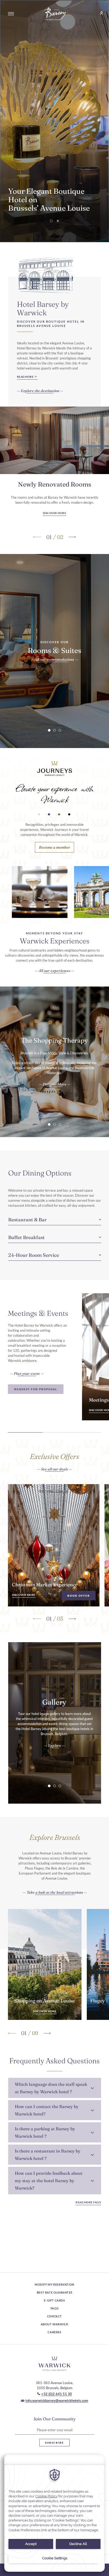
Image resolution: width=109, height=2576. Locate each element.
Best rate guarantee (54, 2292)
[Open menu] (11, 14)
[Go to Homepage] (54, 14)
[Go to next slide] (72, 537)
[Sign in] (99, 14)
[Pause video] (58, 221)
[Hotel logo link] (54, 2364)
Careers (54, 2332)
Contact (54, 2316)
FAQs (54, 2308)
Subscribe (54, 2443)
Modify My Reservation (54, 2284)
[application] (54, 2513)
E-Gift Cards (54, 2300)
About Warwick (55, 2324)
